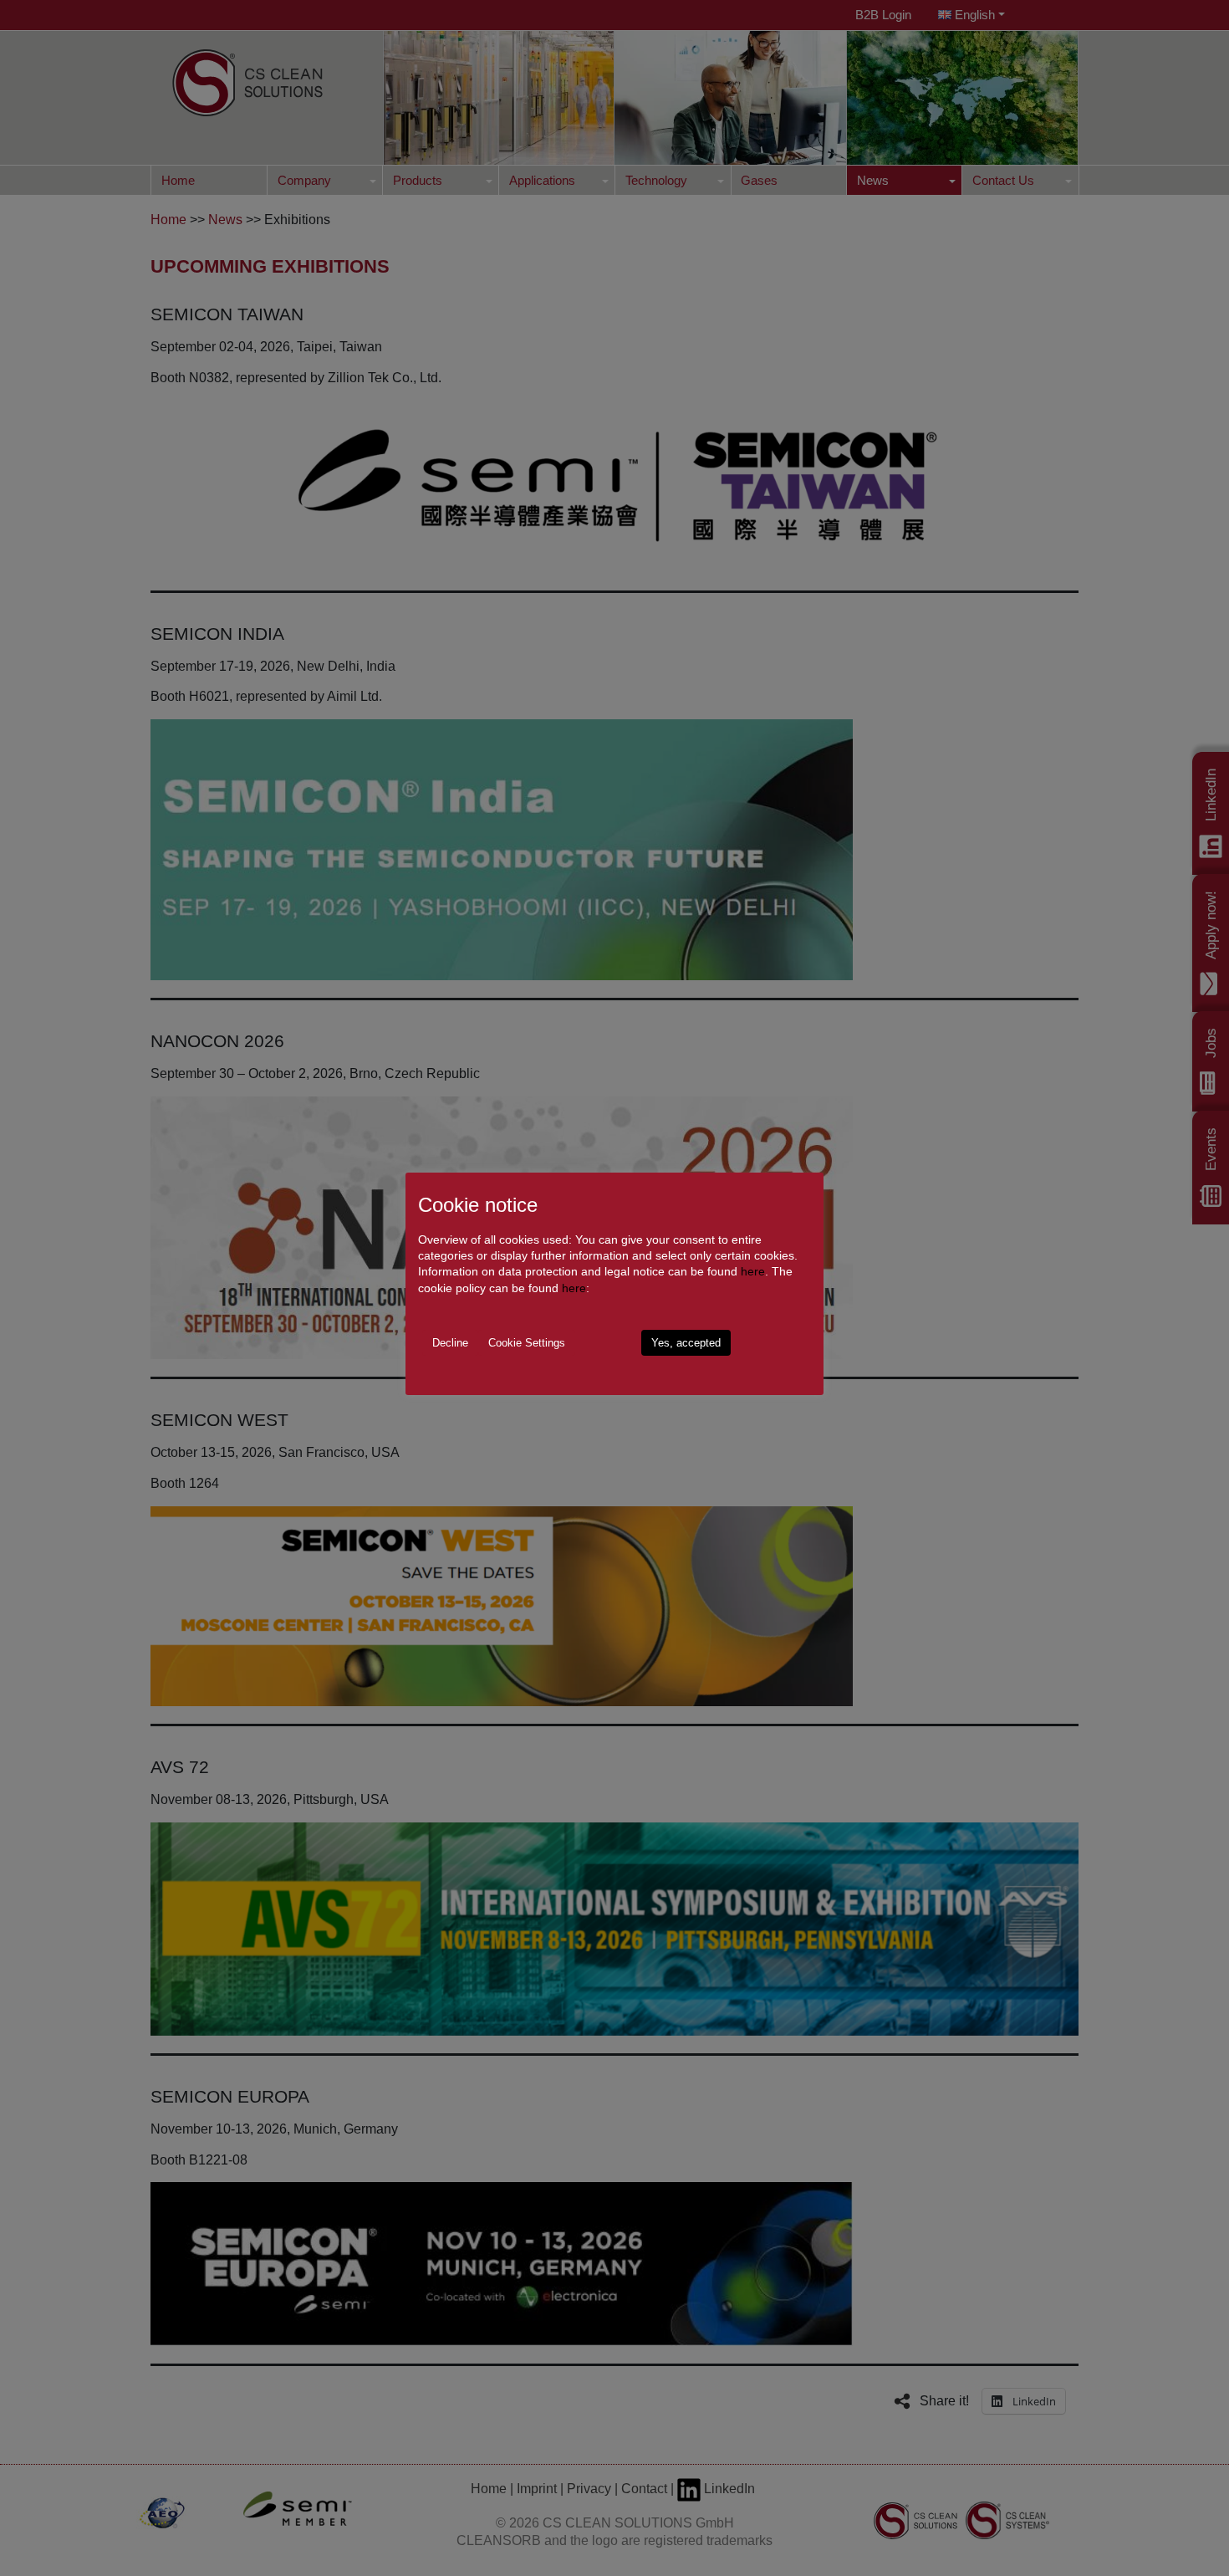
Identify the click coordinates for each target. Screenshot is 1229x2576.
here (753, 1271)
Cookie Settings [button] (527, 1343)
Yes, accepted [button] (686, 1343)
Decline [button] (450, 1343)
